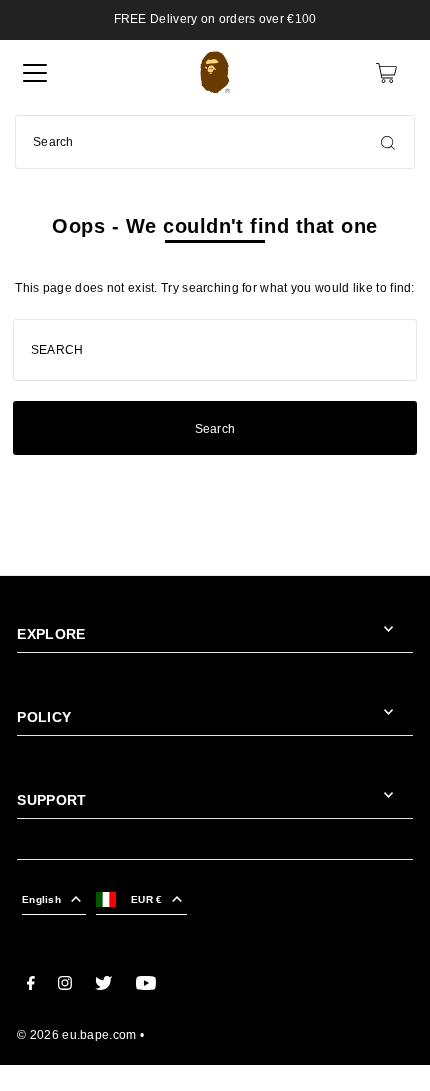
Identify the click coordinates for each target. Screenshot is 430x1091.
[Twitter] (103, 986)
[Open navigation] (35, 73)
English (41, 899)
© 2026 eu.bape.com (76, 1035)
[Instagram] (65, 986)
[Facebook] (31, 986)
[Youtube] (146, 986)
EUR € (146, 899)
